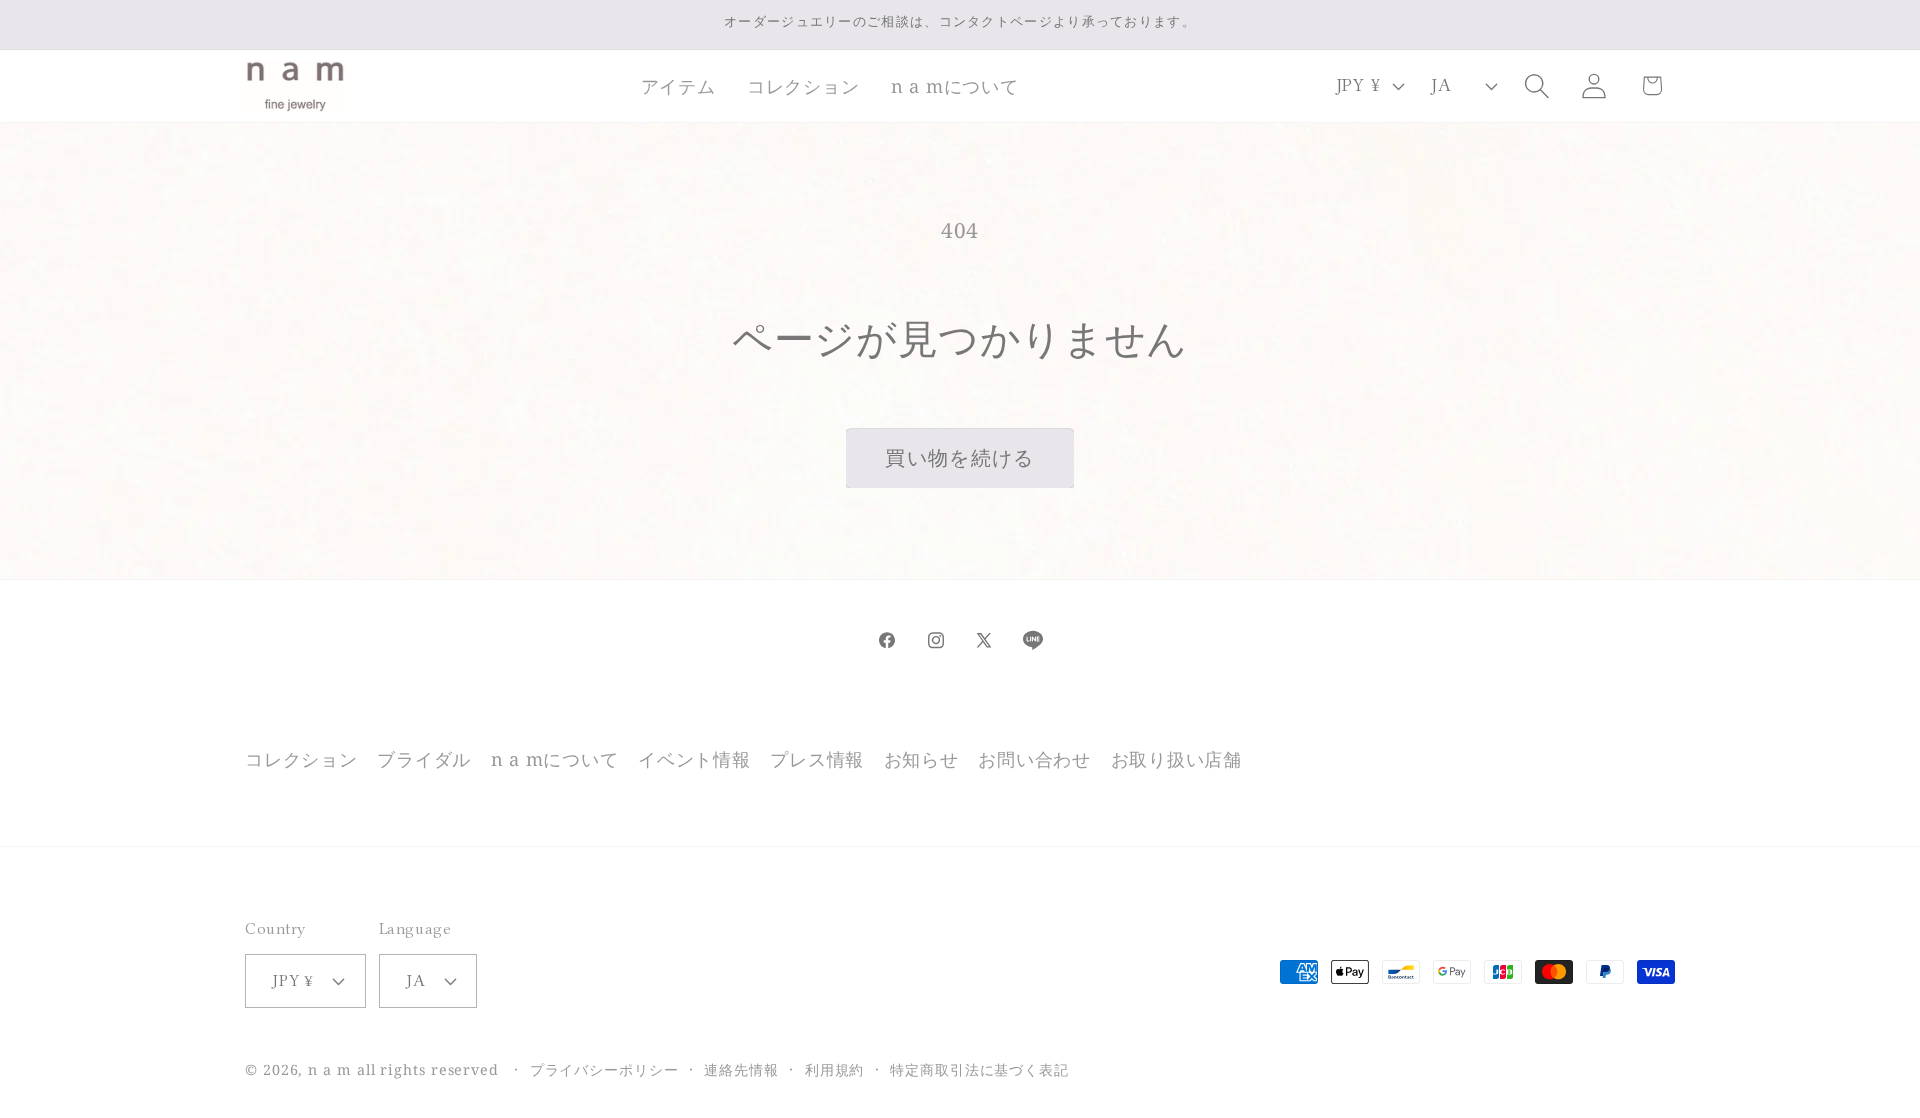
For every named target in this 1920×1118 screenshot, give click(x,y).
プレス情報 (817, 759)
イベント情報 (694, 759)
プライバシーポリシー (604, 1069)
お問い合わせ (1034, 759)
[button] (678, 86)
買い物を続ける (959, 457)
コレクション (301, 759)
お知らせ (921, 759)
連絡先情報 (741, 1069)
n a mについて (555, 759)
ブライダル (424, 759)
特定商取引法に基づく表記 (979, 1069)
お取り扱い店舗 (1176, 759)
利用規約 (835, 1069)
